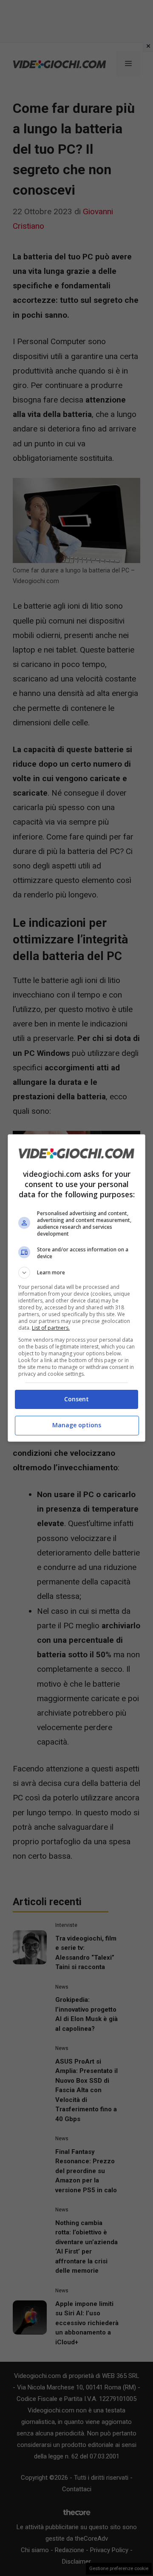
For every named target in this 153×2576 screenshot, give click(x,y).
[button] (76, 1273)
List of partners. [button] (51, 1328)
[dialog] (76, 1288)
